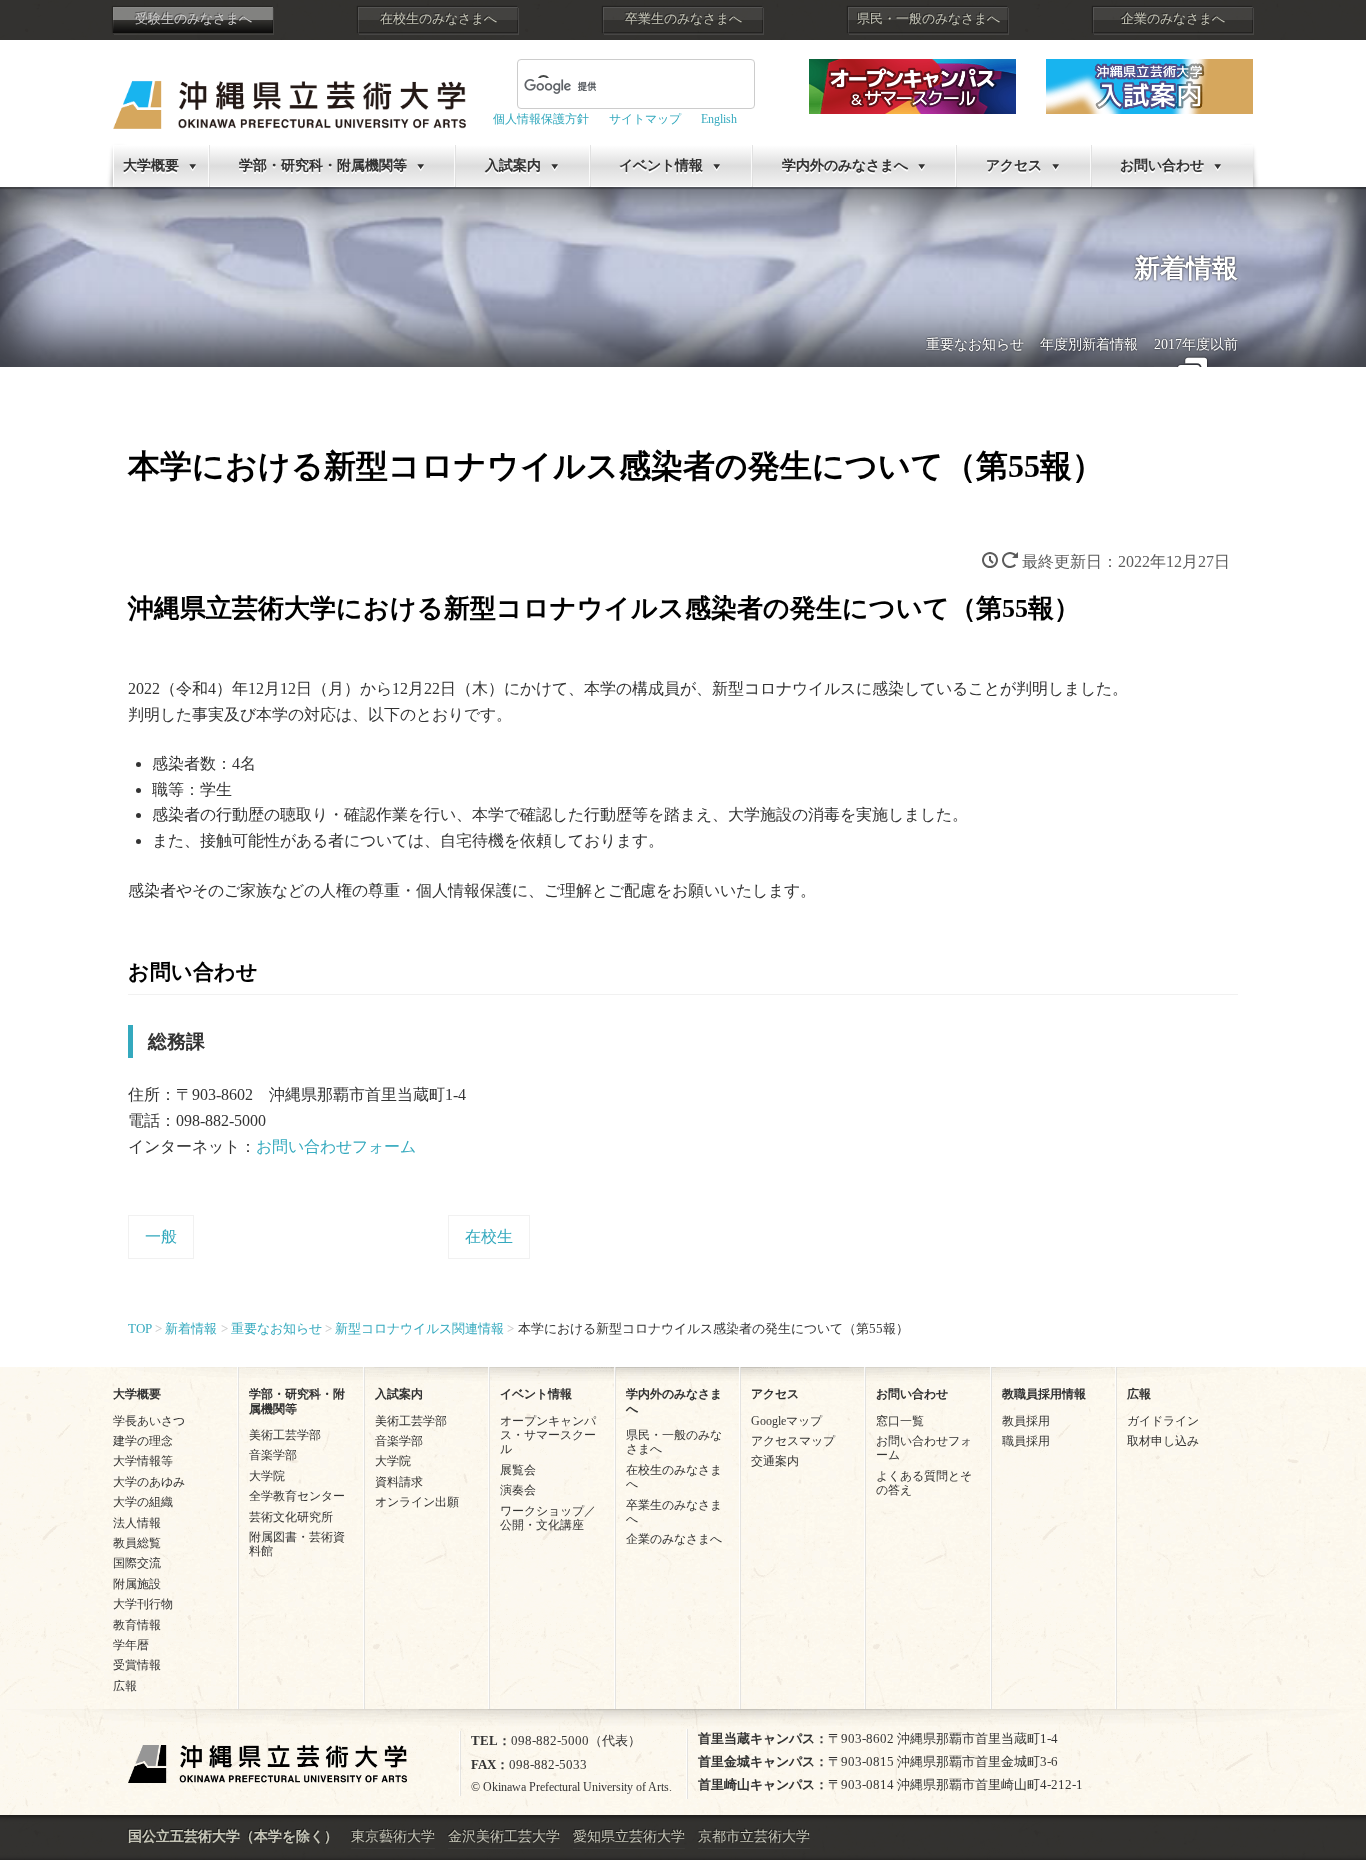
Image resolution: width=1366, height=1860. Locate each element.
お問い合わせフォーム (336, 1146)
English (719, 119)
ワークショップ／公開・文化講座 (548, 1518)
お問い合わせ (1162, 165)
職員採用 (1026, 1441)
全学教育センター (297, 1496)
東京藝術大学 (393, 1836)
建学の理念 (143, 1441)
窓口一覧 (900, 1421)
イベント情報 (661, 165)
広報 (125, 1686)
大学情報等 (143, 1461)
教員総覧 (137, 1543)
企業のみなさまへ (1173, 19)
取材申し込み (1163, 1441)
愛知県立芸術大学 (629, 1836)
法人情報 (137, 1523)
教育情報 (137, 1625)
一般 (161, 1236)
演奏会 (518, 1490)
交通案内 (775, 1461)
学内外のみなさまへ (845, 165)
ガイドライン (1163, 1421)
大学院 (267, 1476)
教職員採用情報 (1044, 1394)
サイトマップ (645, 119)
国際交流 (137, 1563)
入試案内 (513, 165)
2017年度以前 (1196, 344)
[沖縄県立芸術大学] (289, 90)
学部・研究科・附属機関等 (323, 165)
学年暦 (131, 1645)
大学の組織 (143, 1502)
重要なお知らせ (975, 344)
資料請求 (399, 1482)
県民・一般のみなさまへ (928, 19)
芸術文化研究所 (291, 1517)
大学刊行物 (143, 1604)
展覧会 (518, 1470)
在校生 (489, 1236)
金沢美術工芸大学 (504, 1836)
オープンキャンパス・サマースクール (548, 1435)
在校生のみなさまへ (438, 19)
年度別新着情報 (1089, 344)
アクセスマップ (793, 1441)
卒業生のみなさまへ (683, 19)
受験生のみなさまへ (193, 19)
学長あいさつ (149, 1421)
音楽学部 (273, 1455)
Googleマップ (786, 1421)
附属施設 (137, 1584)
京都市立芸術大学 (754, 1836)
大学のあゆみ (149, 1482)
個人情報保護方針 (541, 119)
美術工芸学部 (285, 1435)
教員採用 (1026, 1421)
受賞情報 (137, 1665)
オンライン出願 (417, 1502)
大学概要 (151, 165)
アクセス (1014, 165)
